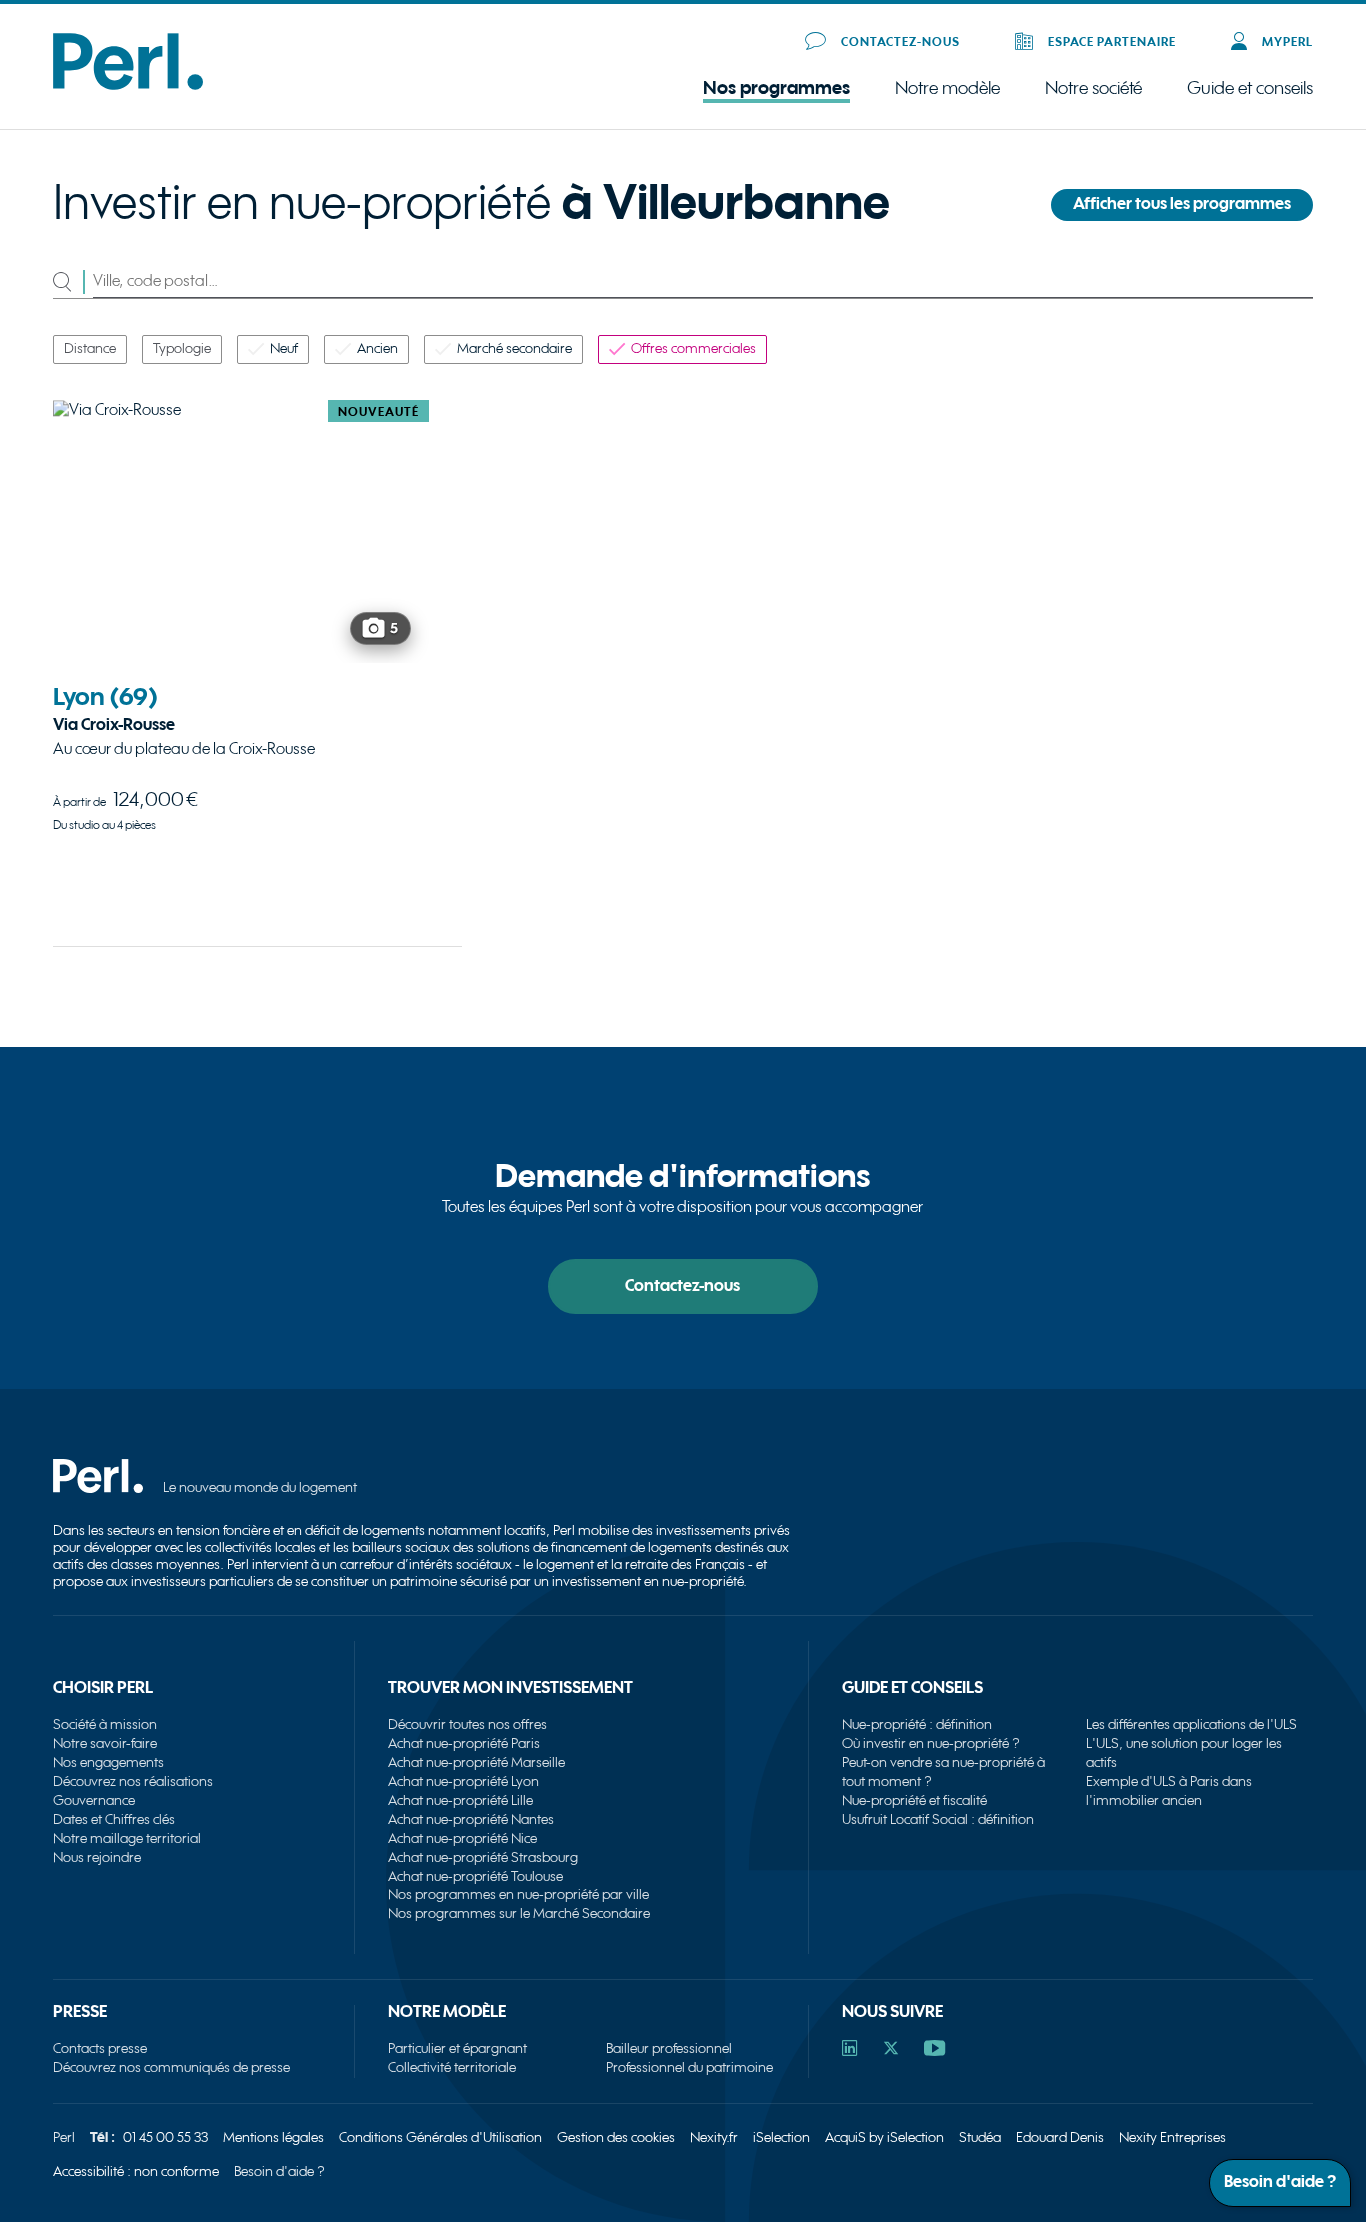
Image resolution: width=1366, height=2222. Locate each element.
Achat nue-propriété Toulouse (475, 1876)
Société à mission (105, 1724)
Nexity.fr (714, 2137)
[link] (241, 651)
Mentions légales (273, 2137)
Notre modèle (947, 89)
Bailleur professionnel (669, 2048)
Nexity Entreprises (1172, 2137)
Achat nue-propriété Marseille (476, 1762)
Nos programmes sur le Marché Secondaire (519, 1913)
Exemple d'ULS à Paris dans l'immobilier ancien (1169, 1791)
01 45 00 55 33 (165, 2137)
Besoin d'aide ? (279, 2171)
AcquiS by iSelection (884, 2137)
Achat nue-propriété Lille (460, 1800)
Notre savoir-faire (105, 1743)
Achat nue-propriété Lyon (463, 1781)
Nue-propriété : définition (917, 1724)
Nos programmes (776, 88)
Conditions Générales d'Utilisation (440, 2137)
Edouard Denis (1060, 2137)
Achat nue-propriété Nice (462, 1838)
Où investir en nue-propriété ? (931, 1743)
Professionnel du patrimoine (689, 2067)
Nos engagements (108, 1762)
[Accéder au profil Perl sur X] (891, 2050)
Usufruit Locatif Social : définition (938, 1819)
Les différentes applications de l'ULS (1191, 1724)
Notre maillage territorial (127, 1838)
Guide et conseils (1250, 88)
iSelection (781, 2137)
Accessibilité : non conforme (136, 2171)
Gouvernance (94, 1800)
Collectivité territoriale (452, 2067)
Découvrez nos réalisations (133, 1781)
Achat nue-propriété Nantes (471, 1819)
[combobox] (703, 281)
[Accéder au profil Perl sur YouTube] (934, 2050)
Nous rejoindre (97, 1857)
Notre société (1093, 89)
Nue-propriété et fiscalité (914, 1800)
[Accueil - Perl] (128, 85)
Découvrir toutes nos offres (467, 1724)
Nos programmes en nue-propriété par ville (518, 1894)
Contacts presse (100, 2048)
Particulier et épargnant (457, 2048)
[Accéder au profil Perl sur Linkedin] (850, 2050)
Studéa (980, 2137)
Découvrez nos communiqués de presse (171, 2067)
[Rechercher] (73, 281)
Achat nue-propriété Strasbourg (483, 1857)
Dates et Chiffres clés (114, 1819)
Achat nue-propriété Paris (464, 1743)
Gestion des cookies (616, 2137)
